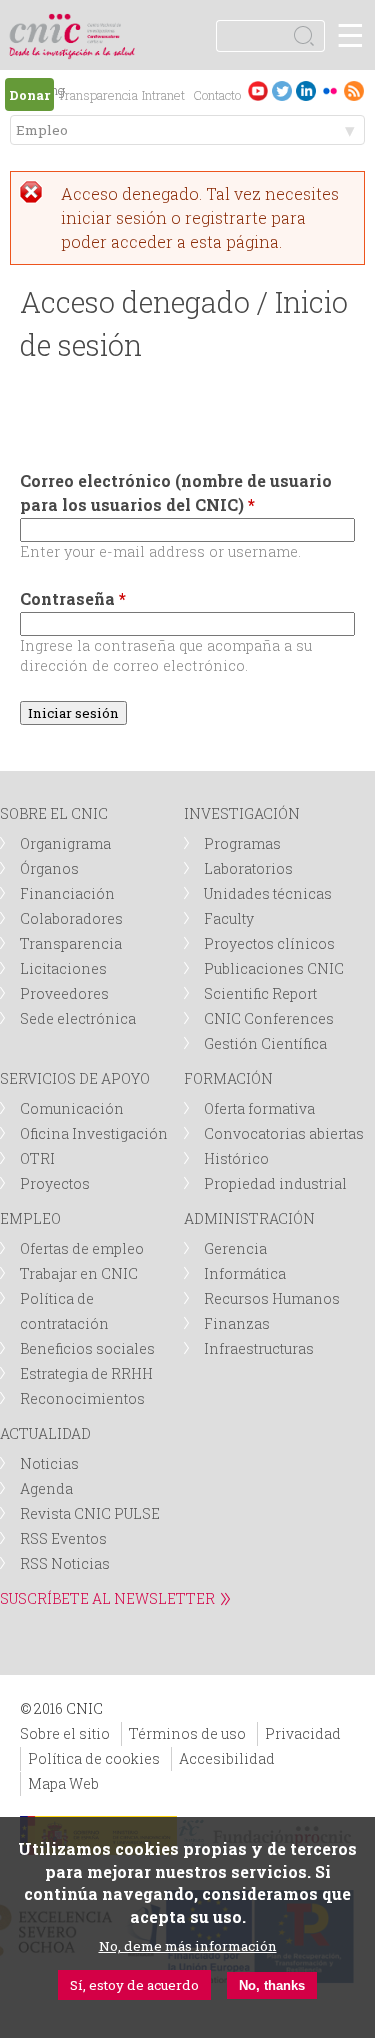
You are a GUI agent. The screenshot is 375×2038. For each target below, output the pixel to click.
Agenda (46, 1488)
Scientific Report (260, 993)
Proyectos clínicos (269, 943)
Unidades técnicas (268, 893)
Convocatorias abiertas (284, 1133)
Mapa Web (63, 1783)
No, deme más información (188, 1946)
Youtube (258, 90)
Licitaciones (63, 968)
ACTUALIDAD (45, 1433)
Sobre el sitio (65, 1733)
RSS (354, 90)
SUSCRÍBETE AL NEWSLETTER (107, 1598)
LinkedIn (306, 90)
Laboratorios (248, 868)
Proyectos (55, 1183)
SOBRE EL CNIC (54, 813)
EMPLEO (30, 1218)
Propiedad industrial (275, 1183)
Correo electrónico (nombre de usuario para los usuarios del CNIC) (176, 492)
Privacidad (303, 1733)
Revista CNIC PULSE (90, 1513)
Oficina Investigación (94, 1133)
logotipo (104, 24)
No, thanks (272, 1985)
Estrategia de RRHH (86, 1373)
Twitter (282, 90)
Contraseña (73, 598)
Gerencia (235, 1248)
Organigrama (65, 843)
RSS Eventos (63, 1538)
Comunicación (72, 1108)
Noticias (49, 1463)
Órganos (49, 868)
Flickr (330, 90)
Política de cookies (94, 1758)
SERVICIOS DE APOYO (75, 1078)
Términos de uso (187, 1733)
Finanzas (237, 1323)
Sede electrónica (78, 1018)
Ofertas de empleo (82, 1248)
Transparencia (98, 95)
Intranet (163, 95)
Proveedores (64, 993)
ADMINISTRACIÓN (249, 1218)
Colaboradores (71, 918)
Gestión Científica (265, 1043)
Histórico (236, 1158)
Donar (29, 95)
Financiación (67, 893)
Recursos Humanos (272, 1298)
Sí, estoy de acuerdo (134, 1985)
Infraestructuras (259, 1348)
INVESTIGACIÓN (242, 813)
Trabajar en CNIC (79, 1273)
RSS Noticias (65, 1563)
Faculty (229, 918)
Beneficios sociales (87, 1348)
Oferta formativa (259, 1108)
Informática (245, 1273)
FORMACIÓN (228, 1078)
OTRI (37, 1158)
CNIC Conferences (269, 1018)
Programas (242, 843)
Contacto (217, 95)
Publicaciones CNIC (274, 968)
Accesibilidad (227, 1758)
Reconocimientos (82, 1398)
